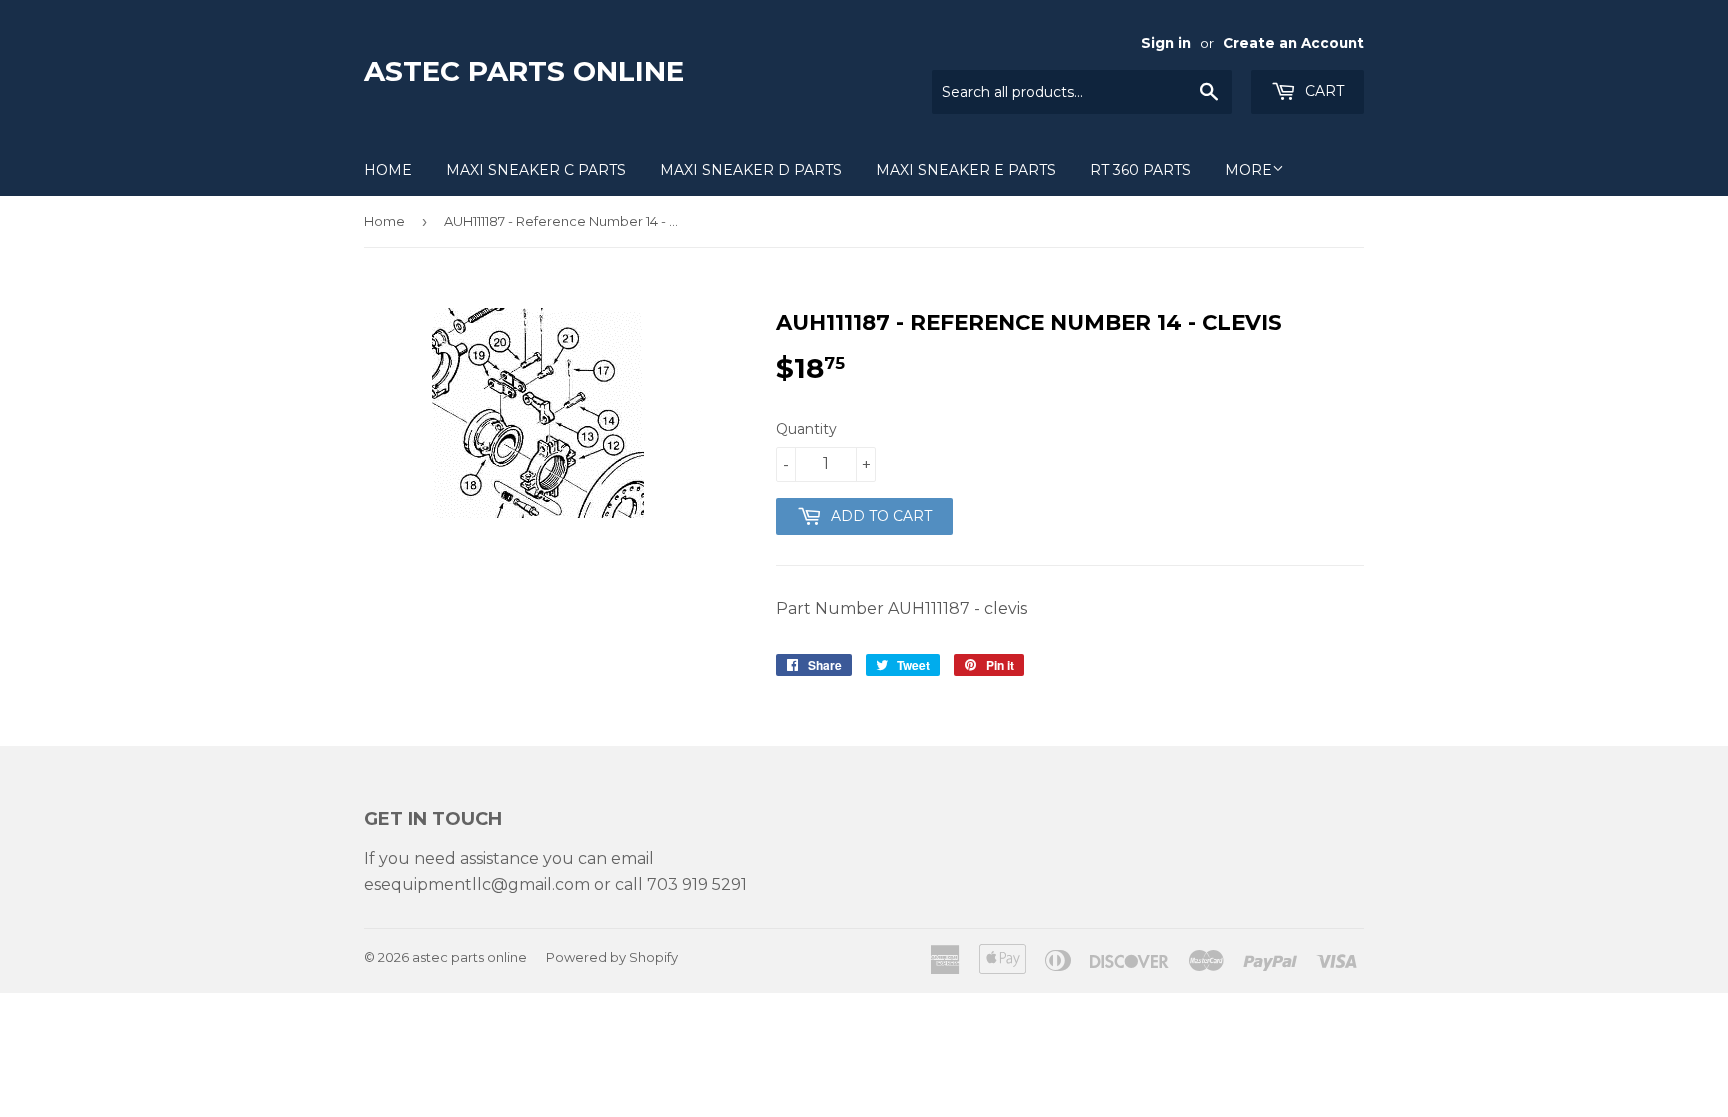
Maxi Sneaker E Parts (966, 170)
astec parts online (524, 71)
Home (388, 170)
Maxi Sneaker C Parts (536, 170)
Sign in (1166, 43)
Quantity (806, 429)
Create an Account (1293, 43)
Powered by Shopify (612, 957)
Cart (1322, 91)
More (1248, 170)
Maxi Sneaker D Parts (751, 170)
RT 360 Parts (1140, 170)
